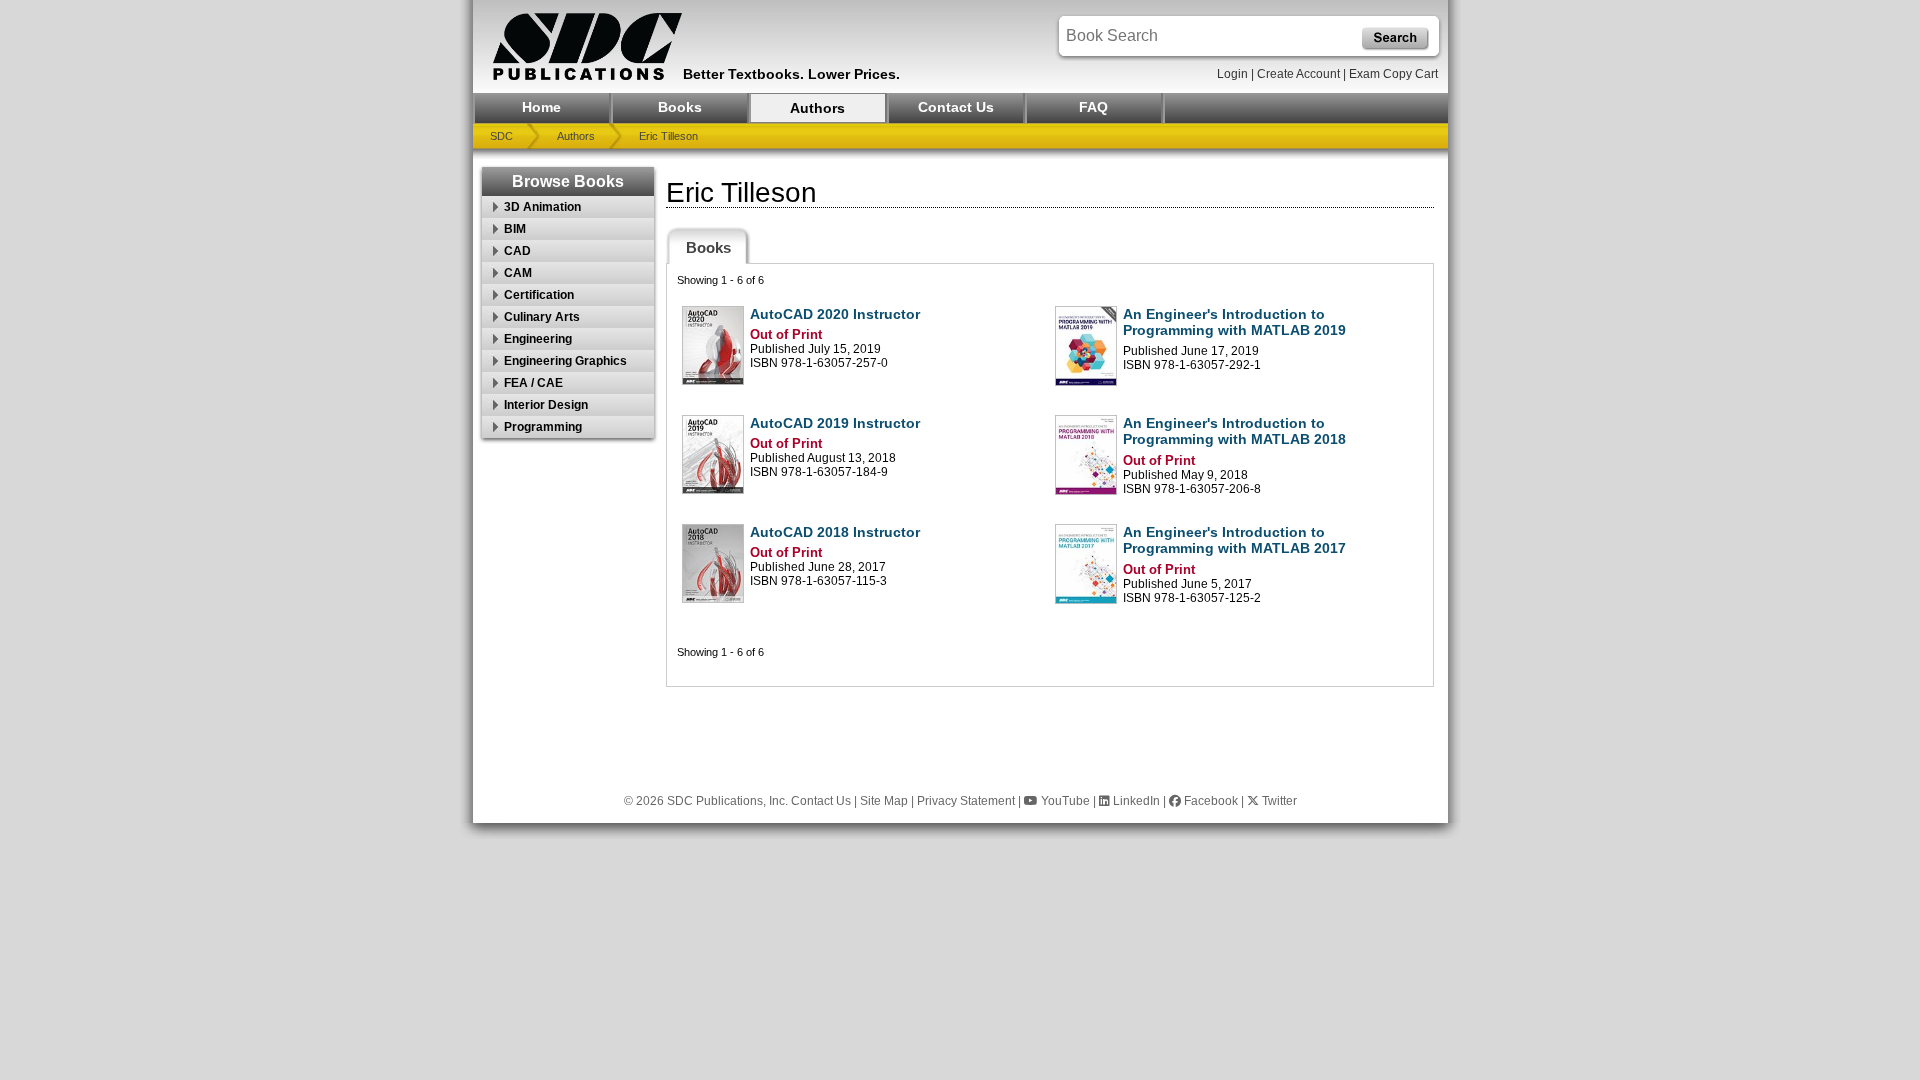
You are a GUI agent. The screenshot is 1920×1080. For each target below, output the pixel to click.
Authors (817, 108)
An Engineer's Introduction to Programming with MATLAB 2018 (1234, 431)
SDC (501, 136)
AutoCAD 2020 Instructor (835, 314)
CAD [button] (517, 251)
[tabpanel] (1050, 475)
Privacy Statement (966, 801)
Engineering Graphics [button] (565, 361)
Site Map (884, 801)
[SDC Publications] (588, 46)
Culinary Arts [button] (542, 317)
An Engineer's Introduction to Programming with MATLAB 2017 (1234, 540)
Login (1232, 74)
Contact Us (956, 107)
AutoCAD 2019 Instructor (835, 423)
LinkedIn (1135, 801)
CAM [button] (518, 273)
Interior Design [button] (546, 405)
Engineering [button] (538, 339)
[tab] (708, 245)
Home (541, 107)
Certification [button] (539, 295)
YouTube (1064, 801)
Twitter (1278, 801)
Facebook (1209, 801)
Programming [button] (543, 427)
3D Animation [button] (542, 207)
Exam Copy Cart (1393, 74)
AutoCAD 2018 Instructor (835, 532)
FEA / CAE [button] (533, 383)
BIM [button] (515, 229)
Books (680, 107)
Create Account (1298, 74)
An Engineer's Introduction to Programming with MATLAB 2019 (1234, 322)
